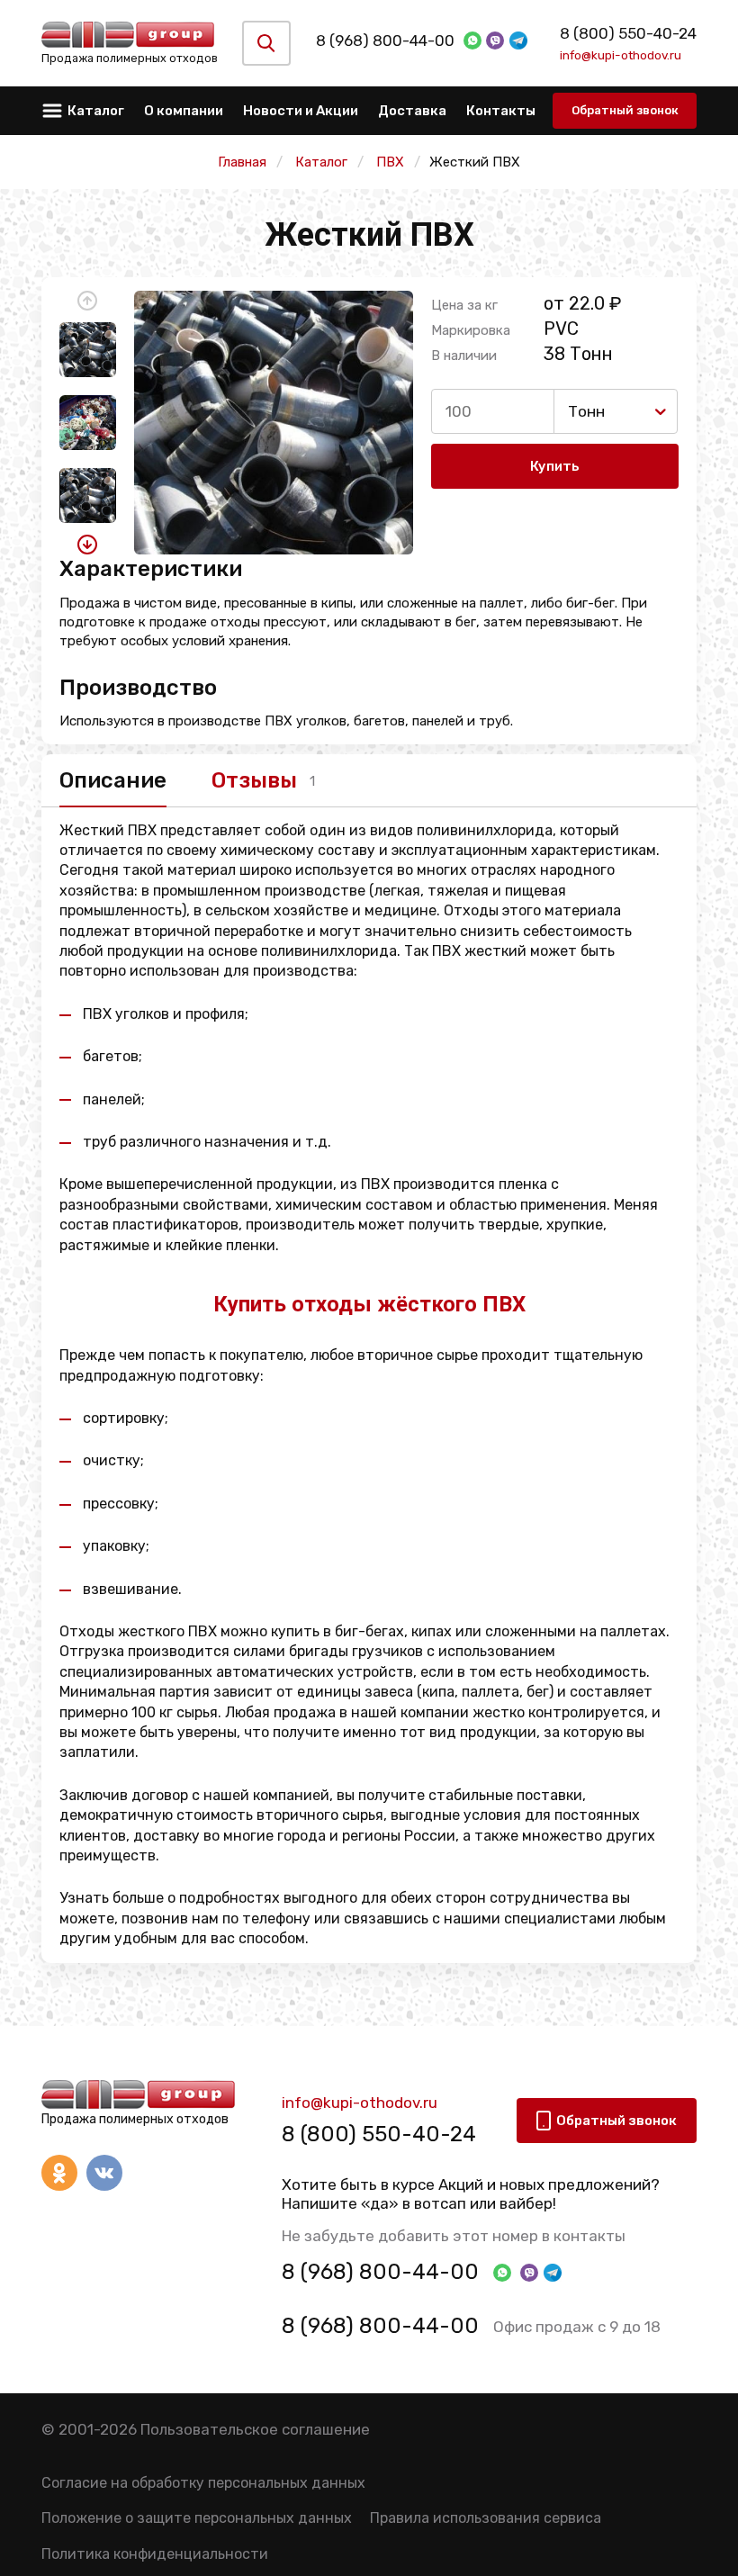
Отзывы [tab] (254, 780)
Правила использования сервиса (486, 2518)
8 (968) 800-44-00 (385, 41)
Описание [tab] (113, 780)
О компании (184, 111)
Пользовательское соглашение (255, 2429)
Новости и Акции (301, 111)
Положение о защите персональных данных (197, 2518)
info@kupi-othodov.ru (621, 55)
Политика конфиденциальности (155, 2554)
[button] (87, 301)
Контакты (501, 111)
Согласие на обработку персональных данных (203, 2483)
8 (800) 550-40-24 (628, 33)
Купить (555, 466)
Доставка (412, 111)
